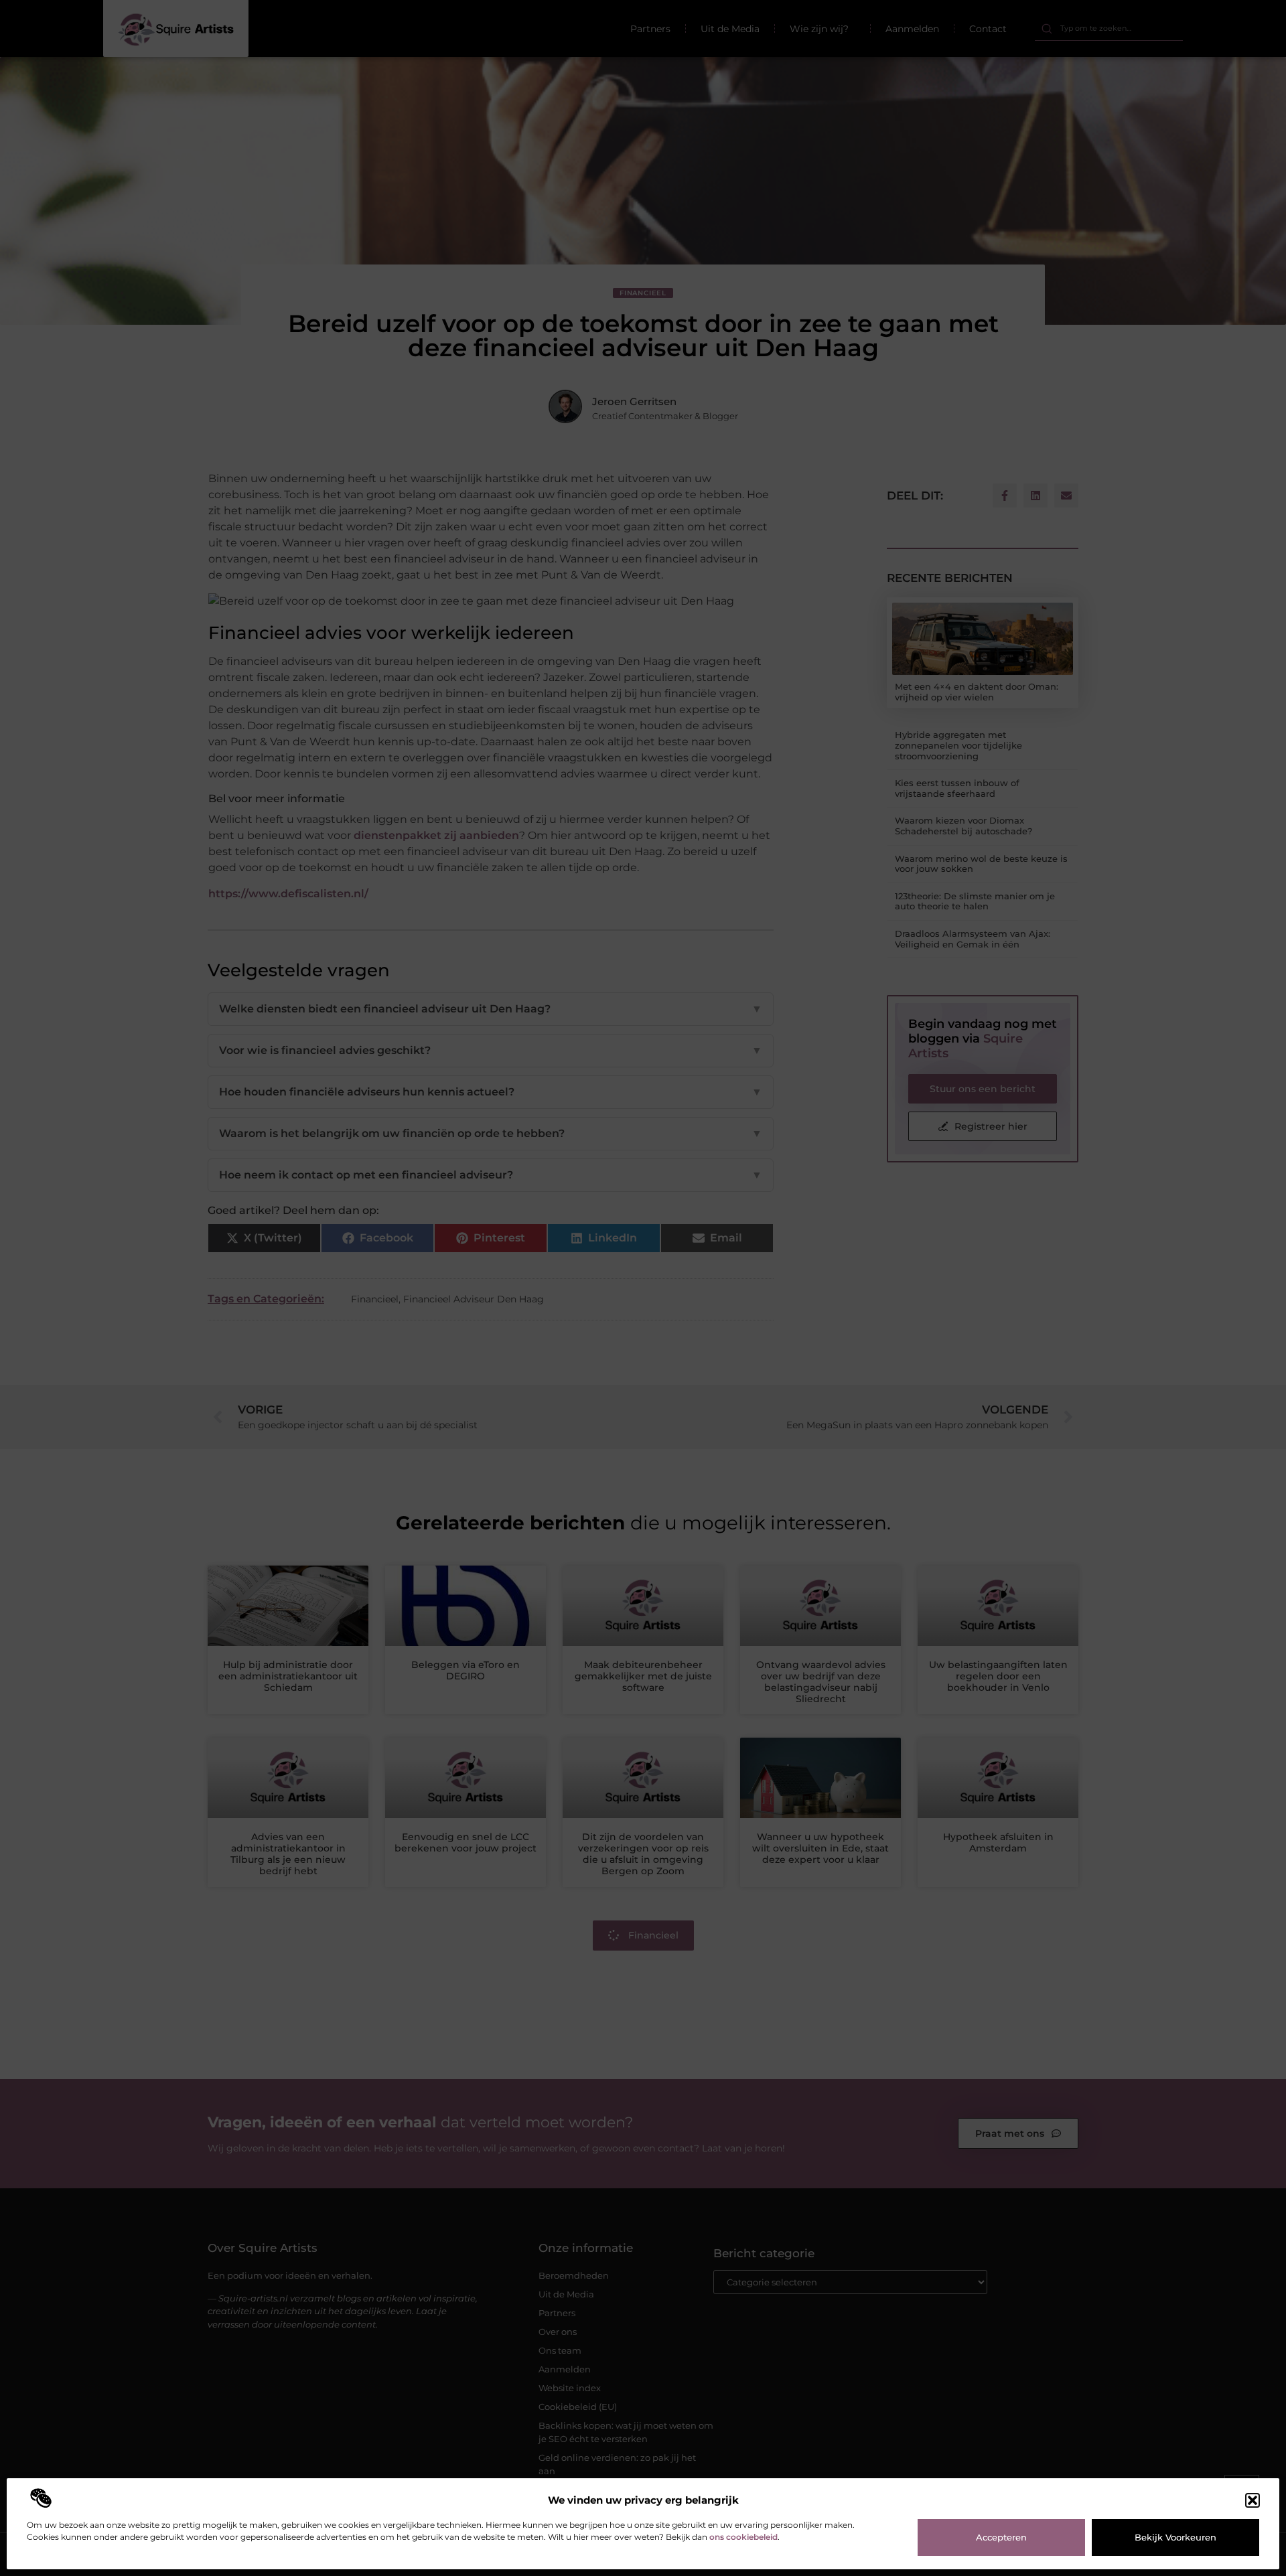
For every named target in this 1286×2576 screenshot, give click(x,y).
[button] (1253, 2500)
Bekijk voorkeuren (1175, 2537)
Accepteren (1001, 2537)
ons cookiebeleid (743, 2537)
